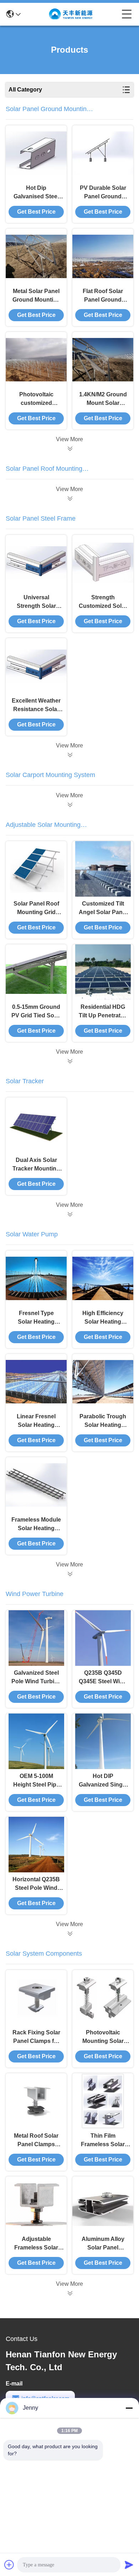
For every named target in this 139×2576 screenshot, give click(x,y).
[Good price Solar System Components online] (69, 2293)
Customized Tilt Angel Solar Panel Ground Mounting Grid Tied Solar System (103, 909)
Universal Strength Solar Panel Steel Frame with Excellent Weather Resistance (36, 602)
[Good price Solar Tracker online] (69, 1214)
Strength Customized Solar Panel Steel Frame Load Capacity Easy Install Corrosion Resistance (103, 602)
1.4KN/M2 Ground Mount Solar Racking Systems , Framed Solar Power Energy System (103, 399)
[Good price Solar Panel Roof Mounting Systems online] (69, 499)
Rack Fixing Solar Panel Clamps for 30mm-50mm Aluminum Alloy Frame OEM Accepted (36, 2037)
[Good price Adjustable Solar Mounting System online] (69, 1061)
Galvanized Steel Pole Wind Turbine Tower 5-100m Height (36, 1678)
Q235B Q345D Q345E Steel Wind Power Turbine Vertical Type (103, 1678)
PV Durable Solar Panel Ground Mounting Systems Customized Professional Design (103, 193)
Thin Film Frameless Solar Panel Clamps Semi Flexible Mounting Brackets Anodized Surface (103, 2141)
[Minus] (129, 2408)
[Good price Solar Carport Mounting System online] (69, 805)
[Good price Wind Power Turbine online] (69, 1934)
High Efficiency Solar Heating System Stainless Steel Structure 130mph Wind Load (103, 1318)
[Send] (129, 2565)
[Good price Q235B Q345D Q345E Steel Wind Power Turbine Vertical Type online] (103, 1638)
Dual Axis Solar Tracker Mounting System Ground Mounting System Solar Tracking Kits (36, 1165)
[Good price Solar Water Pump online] (69, 1574)
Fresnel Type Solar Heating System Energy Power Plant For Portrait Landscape (36, 1318)
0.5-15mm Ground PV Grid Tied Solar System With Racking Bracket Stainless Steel (36, 1012)
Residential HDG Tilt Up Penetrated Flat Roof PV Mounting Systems (103, 1012)
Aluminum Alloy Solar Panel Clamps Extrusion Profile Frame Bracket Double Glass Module (103, 2244)
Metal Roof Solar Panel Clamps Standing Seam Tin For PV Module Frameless (36, 2141)
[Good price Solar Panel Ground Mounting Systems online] (69, 449)
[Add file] (9, 2565)
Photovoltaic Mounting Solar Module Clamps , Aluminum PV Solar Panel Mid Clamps (103, 2037)
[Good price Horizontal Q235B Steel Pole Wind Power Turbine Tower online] (36, 1845)
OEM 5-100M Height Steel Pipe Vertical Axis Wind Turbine (36, 1781)
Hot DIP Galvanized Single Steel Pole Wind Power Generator (103, 1781)
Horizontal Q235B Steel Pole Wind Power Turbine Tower (36, 1884)
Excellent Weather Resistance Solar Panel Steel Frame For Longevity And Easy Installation (36, 706)
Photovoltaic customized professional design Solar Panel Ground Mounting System (36, 399)
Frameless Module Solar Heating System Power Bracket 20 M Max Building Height (36, 1525)
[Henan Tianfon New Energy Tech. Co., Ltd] (71, 14)
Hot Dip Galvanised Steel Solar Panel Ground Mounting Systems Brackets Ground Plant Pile (36, 193)
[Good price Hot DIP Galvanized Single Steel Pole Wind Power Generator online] (103, 1741)
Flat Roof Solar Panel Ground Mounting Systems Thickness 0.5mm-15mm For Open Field (103, 296)
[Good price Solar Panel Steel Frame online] (69, 755)
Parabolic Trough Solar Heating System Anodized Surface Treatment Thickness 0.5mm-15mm (103, 1421)
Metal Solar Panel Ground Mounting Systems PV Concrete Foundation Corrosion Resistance (36, 296)
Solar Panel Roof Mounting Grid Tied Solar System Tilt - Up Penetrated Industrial (36, 909)
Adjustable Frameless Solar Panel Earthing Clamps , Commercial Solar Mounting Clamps (36, 2244)
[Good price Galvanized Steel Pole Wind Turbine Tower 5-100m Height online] (36, 1638)
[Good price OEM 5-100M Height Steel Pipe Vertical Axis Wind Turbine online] (36, 1741)
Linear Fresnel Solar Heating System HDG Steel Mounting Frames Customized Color (36, 1421)
